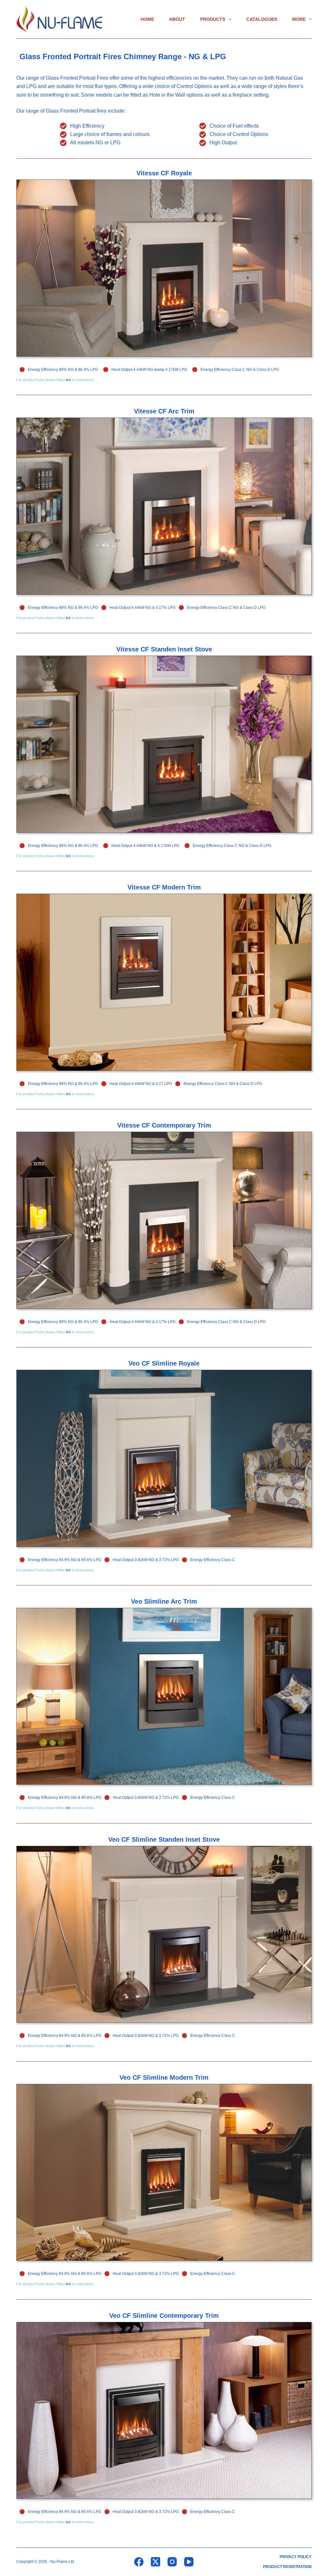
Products (213, 19)
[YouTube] (189, 2562)
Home (147, 19)
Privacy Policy (296, 2557)
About (177, 19)
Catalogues (262, 19)
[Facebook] (139, 2562)
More (299, 19)
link (69, 380)
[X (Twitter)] (156, 2562)
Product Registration (287, 2567)
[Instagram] (172, 2562)
